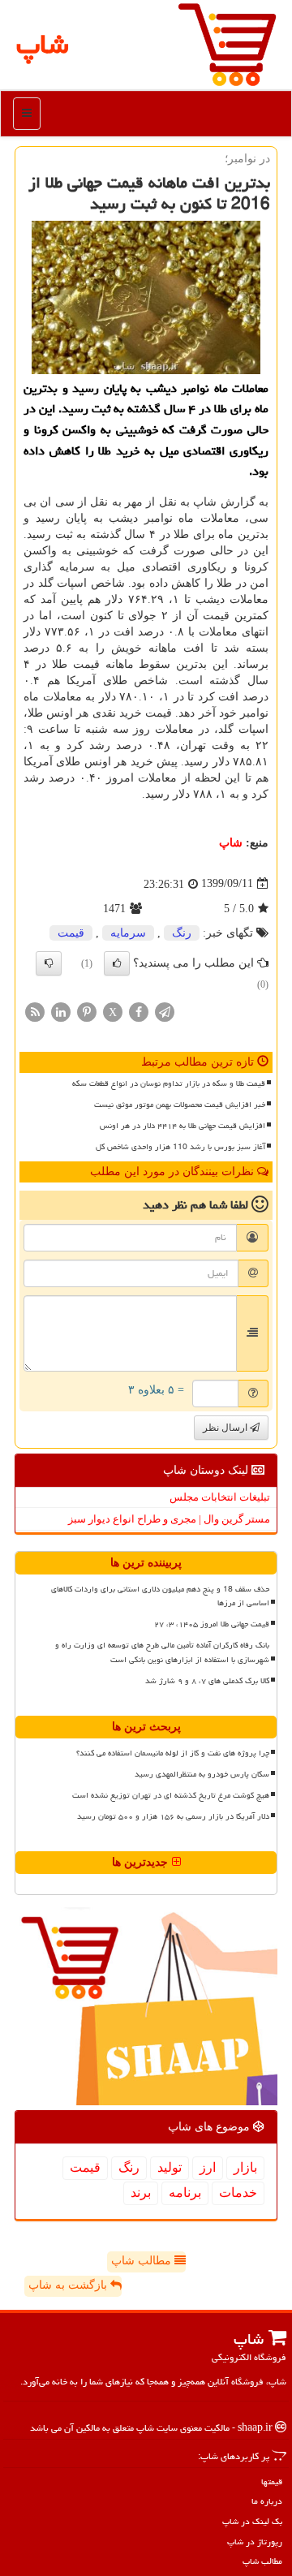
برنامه (185, 2193)
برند (141, 2193)
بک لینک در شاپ (252, 2521)
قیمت (71, 933)
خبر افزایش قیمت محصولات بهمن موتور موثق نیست (180, 1105)
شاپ (231, 843)
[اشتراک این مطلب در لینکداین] (61, 1011)
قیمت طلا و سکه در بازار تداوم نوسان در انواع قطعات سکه (169, 1083)
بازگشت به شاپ (69, 2285)
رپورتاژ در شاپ (255, 2542)
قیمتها (272, 2481)
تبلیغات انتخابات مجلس (220, 1497)
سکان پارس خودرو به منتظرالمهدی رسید (202, 1774)
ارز (208, 2167)
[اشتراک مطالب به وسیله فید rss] (35, 1011)
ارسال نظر (226, 1428)
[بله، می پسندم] (117, 963)
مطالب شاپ (143, 2261)
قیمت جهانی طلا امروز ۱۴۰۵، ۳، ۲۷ (212, 1624)
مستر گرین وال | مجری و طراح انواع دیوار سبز (169, 1519)
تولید (170, 2167)
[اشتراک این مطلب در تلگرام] (165, 1011)
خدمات (238, 2193)
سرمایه (128, 933)
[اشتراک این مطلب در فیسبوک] (139, 1011)
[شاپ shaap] (227, 43)
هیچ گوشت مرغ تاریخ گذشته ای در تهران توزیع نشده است (171, 1795)
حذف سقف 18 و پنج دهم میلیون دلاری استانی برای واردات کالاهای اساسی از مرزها (160, 1596)
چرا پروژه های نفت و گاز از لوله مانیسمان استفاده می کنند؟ (173, 1753)
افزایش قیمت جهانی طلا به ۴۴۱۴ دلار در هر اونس (182, 1126)
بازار (245, 2167)
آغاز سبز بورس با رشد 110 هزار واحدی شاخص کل (180, 1147)
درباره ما (267, 2501)
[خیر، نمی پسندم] (49, 963)
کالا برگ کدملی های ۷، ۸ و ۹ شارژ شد (207, 1681)
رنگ (182, 933)
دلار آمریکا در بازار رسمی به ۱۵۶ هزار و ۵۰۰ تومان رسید (173, 1816)
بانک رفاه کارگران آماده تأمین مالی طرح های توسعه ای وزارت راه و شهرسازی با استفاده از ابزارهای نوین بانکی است (162, 1652)
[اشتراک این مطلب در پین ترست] (87, 1011)
